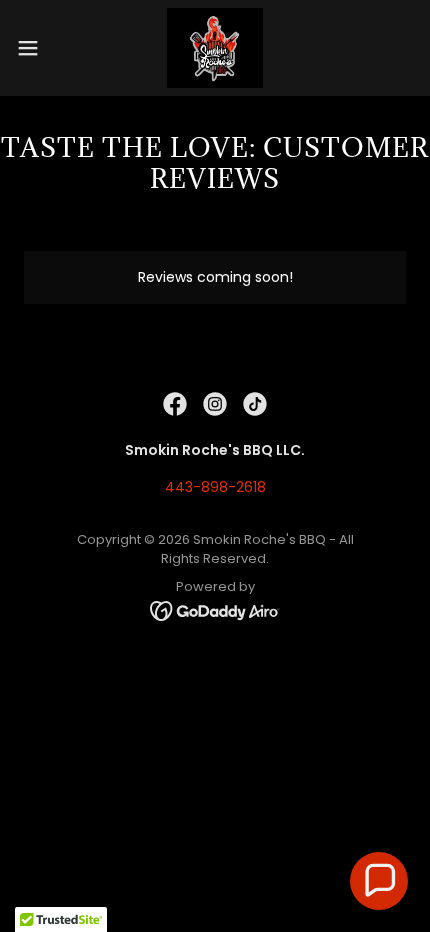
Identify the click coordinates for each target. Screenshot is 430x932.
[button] (39, 48)
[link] (214, 48)
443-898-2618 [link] (215, 487)
